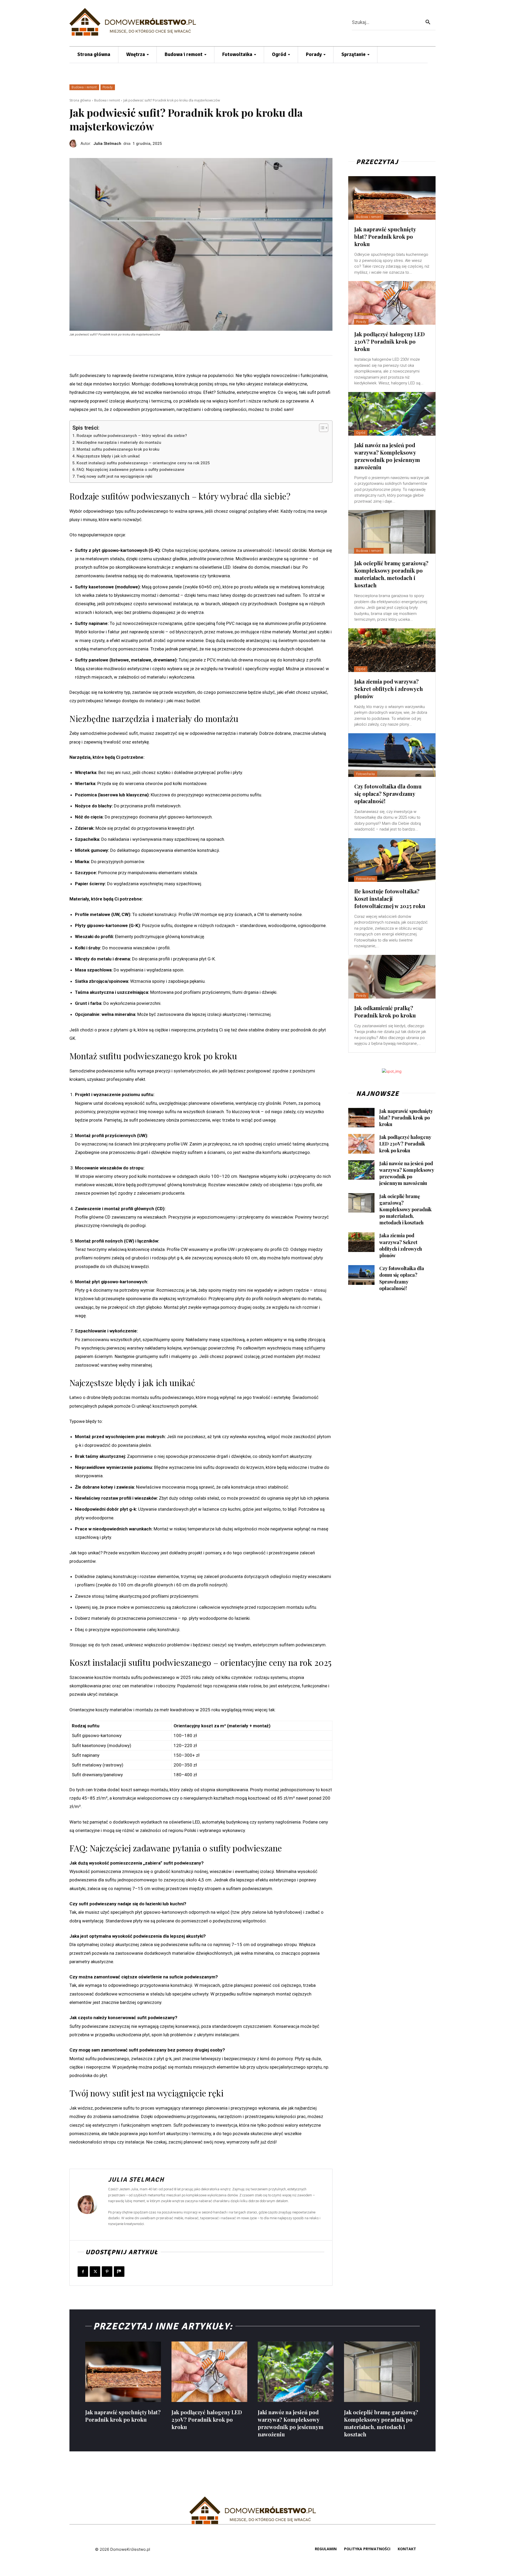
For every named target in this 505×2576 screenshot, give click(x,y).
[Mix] (119, 2272)
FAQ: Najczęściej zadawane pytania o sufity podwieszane (130, 470)
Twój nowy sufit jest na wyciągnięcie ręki (114, 476)
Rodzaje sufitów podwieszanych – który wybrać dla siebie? (132, 436)
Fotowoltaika (366, 774)
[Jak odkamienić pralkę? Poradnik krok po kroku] (392, 977)
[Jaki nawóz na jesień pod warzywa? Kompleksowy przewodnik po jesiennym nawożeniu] (392, 414)
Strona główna (80, 100)
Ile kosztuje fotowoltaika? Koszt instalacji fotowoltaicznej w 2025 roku (390, 898)
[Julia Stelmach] (75, 144)
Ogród (361, 433)
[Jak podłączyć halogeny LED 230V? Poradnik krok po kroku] (392, 303)
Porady (108, 87)
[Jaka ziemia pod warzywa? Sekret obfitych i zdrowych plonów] (392, 650)
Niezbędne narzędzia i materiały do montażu (119, 442)
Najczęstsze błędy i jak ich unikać (108, 456)
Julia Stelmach (107, 144)
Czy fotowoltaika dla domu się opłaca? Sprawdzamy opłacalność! (388, 794)
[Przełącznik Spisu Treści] (321, 428)
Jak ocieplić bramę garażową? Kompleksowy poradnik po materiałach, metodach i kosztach (391, 574)
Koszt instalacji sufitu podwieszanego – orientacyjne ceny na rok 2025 (143, 463)
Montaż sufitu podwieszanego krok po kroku (118, 449)
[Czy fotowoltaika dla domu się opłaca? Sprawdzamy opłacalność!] (392, 755)
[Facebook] (83, 2272)
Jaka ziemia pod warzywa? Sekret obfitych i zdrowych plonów (389, 689)
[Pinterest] (107, 2272)
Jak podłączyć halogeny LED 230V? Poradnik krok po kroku (390, 341)
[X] (95, 2272)
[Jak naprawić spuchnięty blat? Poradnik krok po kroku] (392, 198)
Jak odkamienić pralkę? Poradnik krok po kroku (385, 1012)
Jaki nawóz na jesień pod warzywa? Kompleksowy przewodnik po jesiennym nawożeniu (387, 456)
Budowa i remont (84, 87)
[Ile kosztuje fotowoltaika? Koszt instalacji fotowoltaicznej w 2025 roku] (392, 860)
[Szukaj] (428, 22)
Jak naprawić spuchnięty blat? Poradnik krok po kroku (385, 236)
